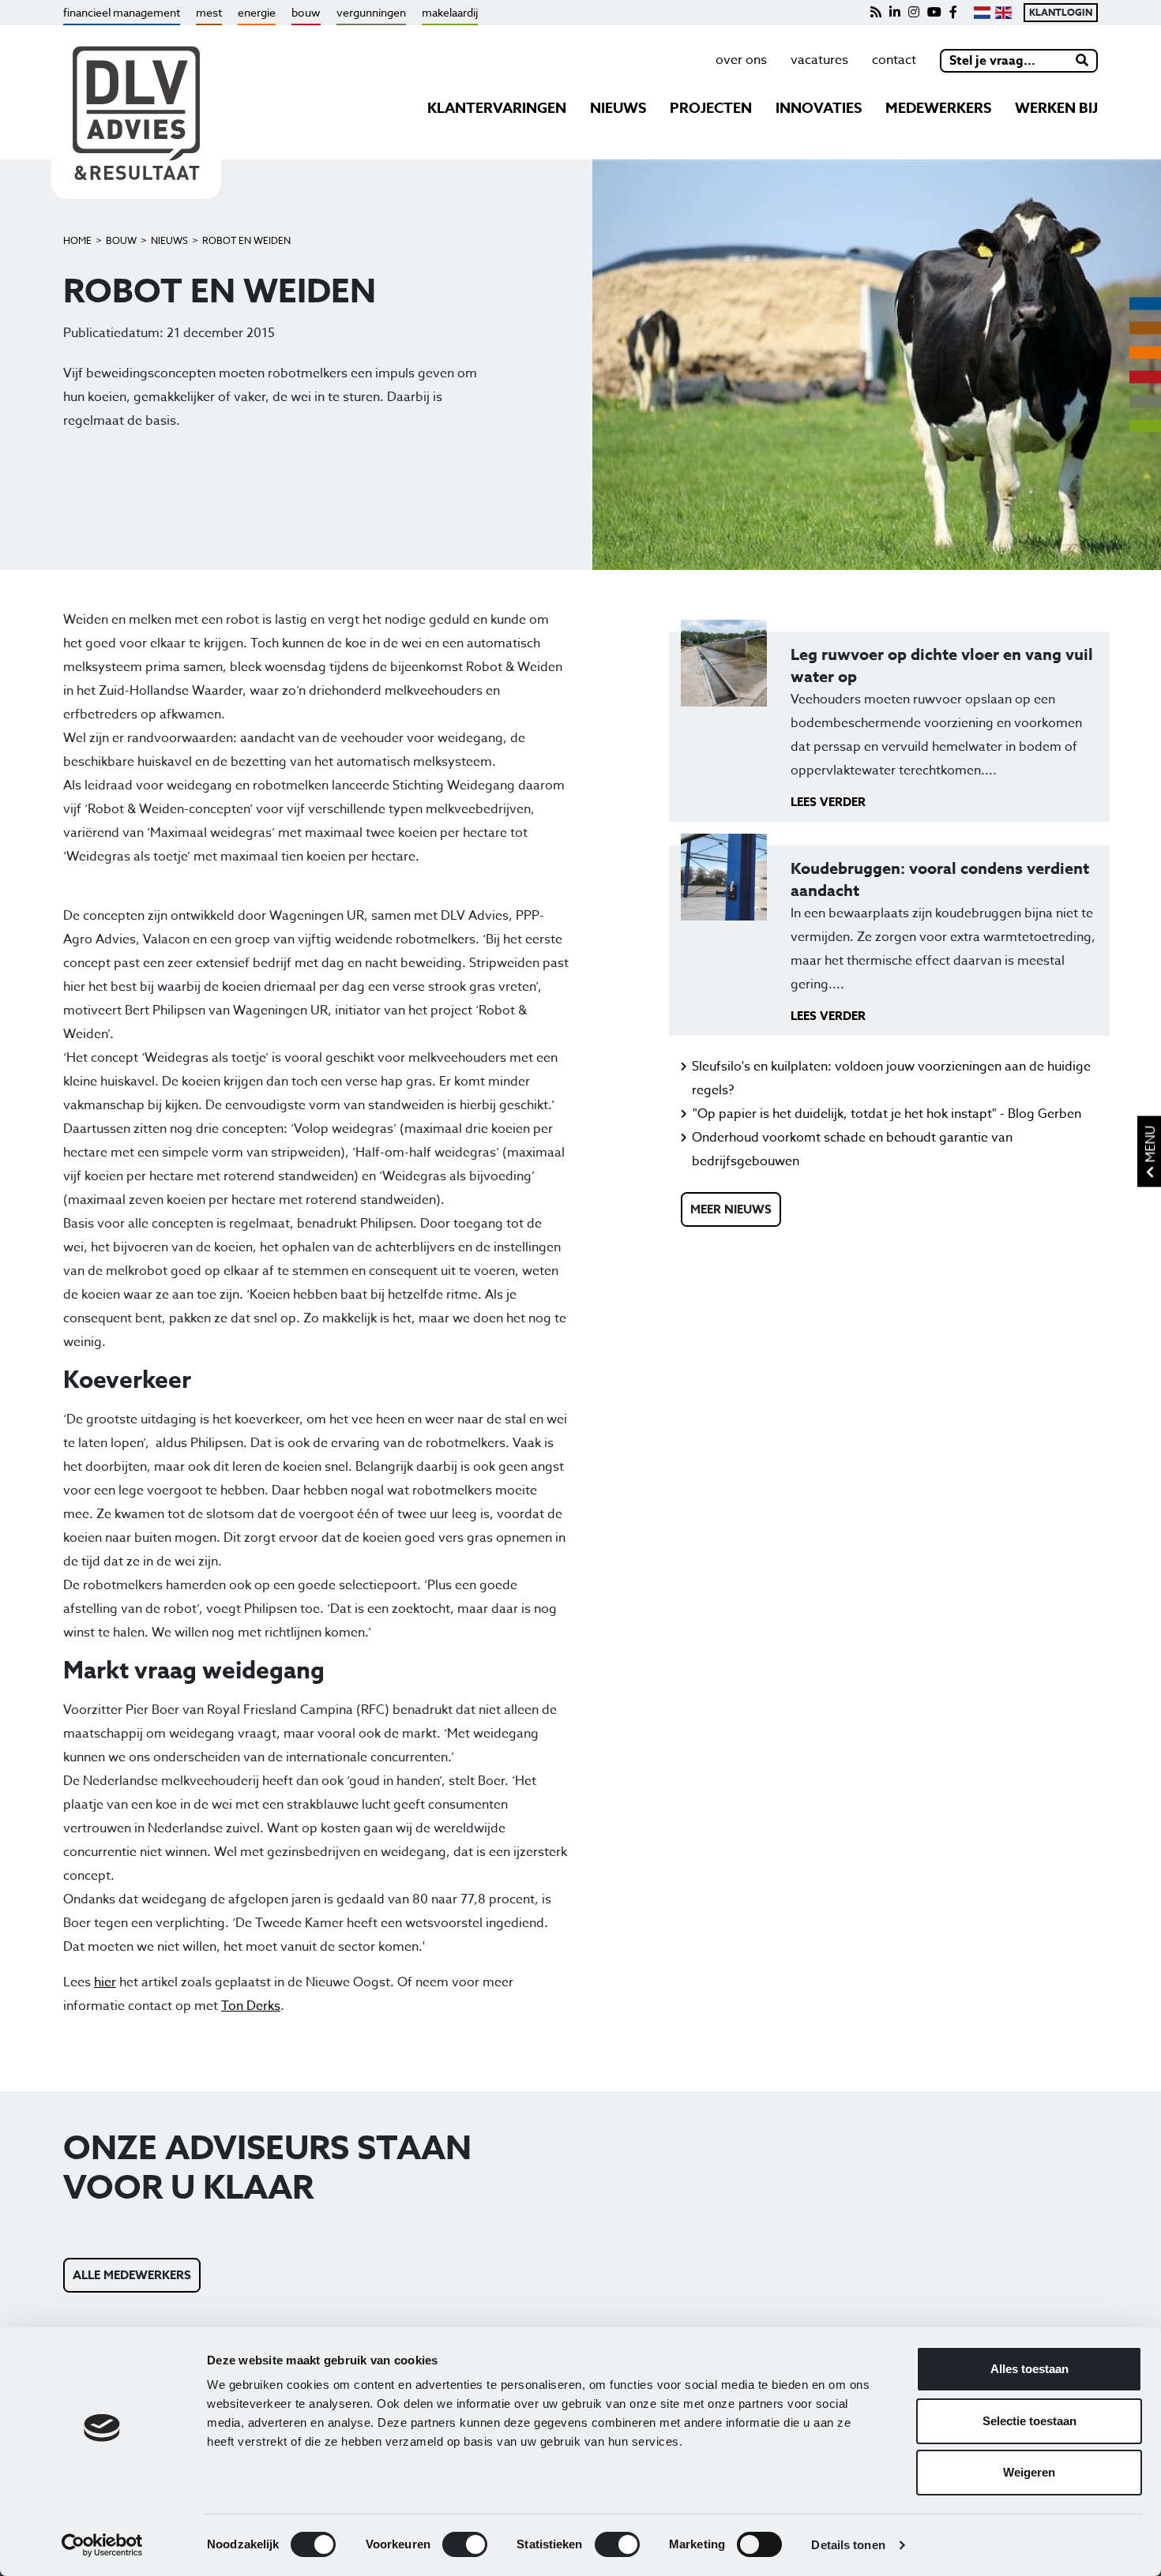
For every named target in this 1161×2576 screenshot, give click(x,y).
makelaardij (450, 12)
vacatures (819, 60)
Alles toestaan (1029, 2369)
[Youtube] (934, 13)
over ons (741, 60)
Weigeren (1029, 2472)
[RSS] (876, 13)
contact (894, 60)
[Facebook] (953, 13)
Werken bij (1056, 108)
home (77, 240)
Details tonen (848, 2545)
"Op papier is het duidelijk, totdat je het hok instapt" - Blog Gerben (887, 1114)
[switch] (465, 2544)
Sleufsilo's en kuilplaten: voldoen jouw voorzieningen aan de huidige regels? (891, 1078)
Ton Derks (251, 2006)
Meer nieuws (731, 1209)
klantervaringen (497, 108)
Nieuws (169, 240)
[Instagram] (914, 13)
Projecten (711, 108)
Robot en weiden (246, 240)
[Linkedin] (895, 13)
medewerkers (938, 108)
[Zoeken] (1083, 61)
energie (257, 12)
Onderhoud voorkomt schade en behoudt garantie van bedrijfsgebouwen (852, 1149)
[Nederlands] (982, 13)
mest (209, 12)
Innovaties (819, 108)
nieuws (618, 108)
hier (105, 1982)
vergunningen (371, 12)
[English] (1003, 13)
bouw (306, 12)
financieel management (122, 12)
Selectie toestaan (1029, 2421)
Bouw (121, 240)
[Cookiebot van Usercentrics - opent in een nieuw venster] (102, 2545)
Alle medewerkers (132, 2275)
